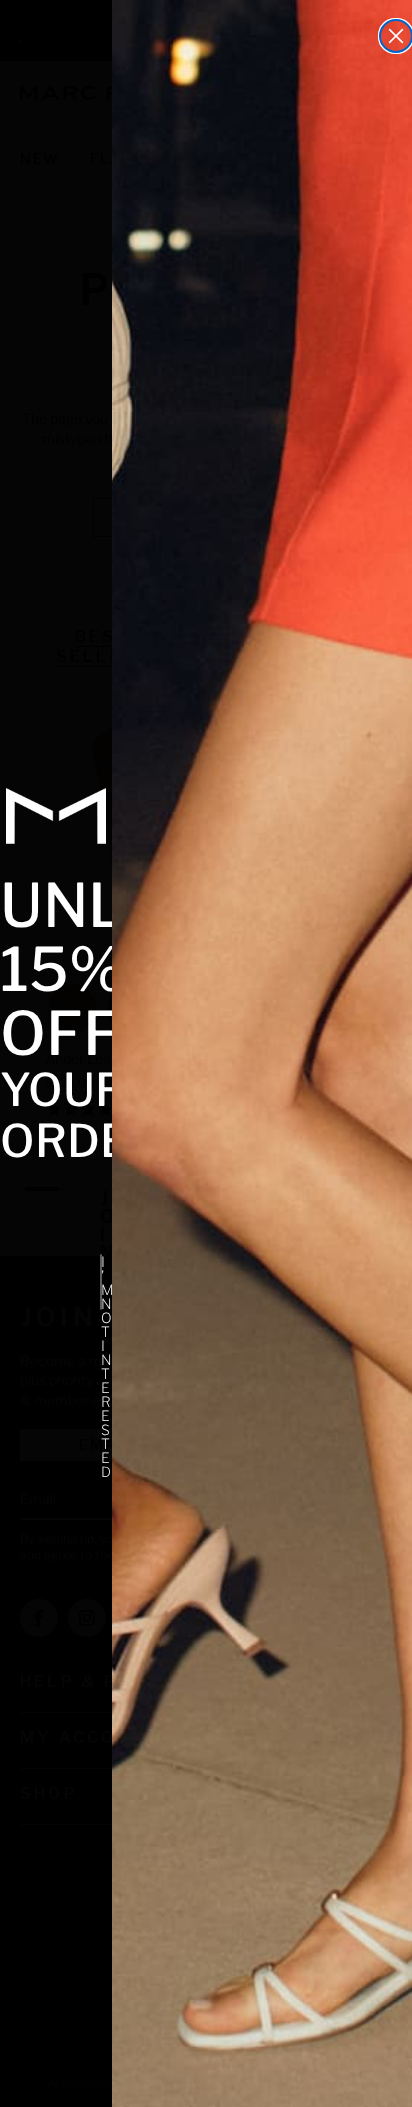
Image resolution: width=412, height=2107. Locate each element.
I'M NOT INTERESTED (101, 1282)
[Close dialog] (396, 36)
